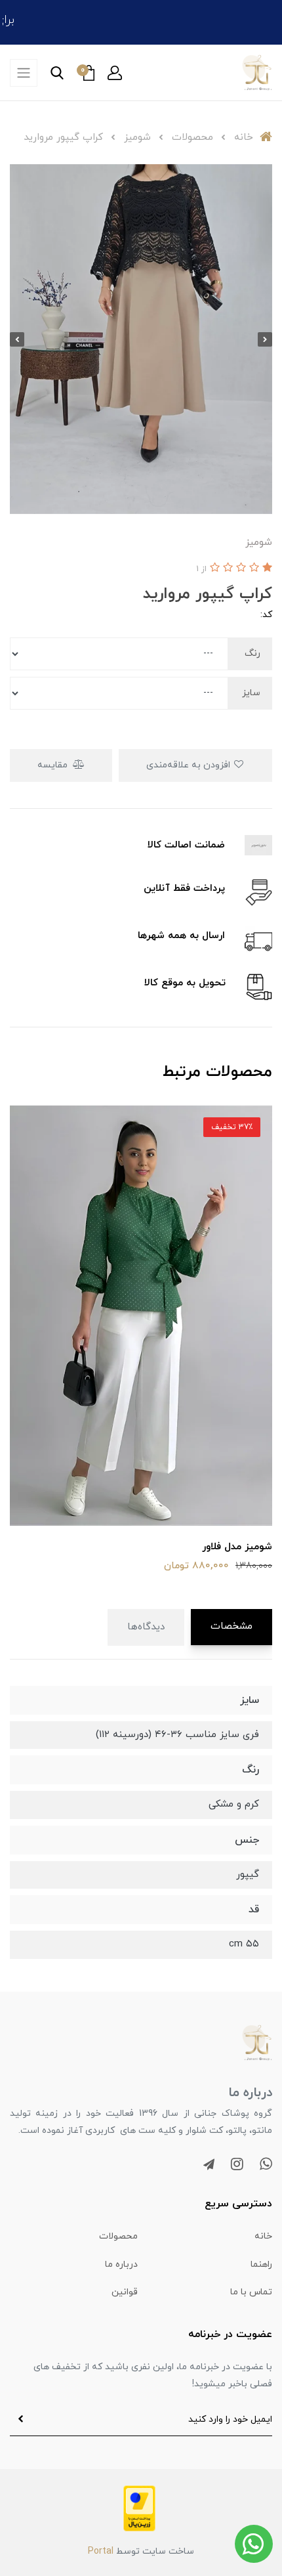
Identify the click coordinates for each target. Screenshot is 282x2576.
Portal (101, 2551)
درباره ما (121, 2265)
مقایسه (54, 765)
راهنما (261, 2265)
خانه (263, 2236)
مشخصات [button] (232, 1626)
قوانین (125, 2292)
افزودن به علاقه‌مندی (190, 765)
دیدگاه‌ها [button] (146, 1627)
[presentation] (265, 339)
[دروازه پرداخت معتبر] (139, 2508)
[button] (115, 73)
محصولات (118, 2236)
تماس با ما (251, 2292)
